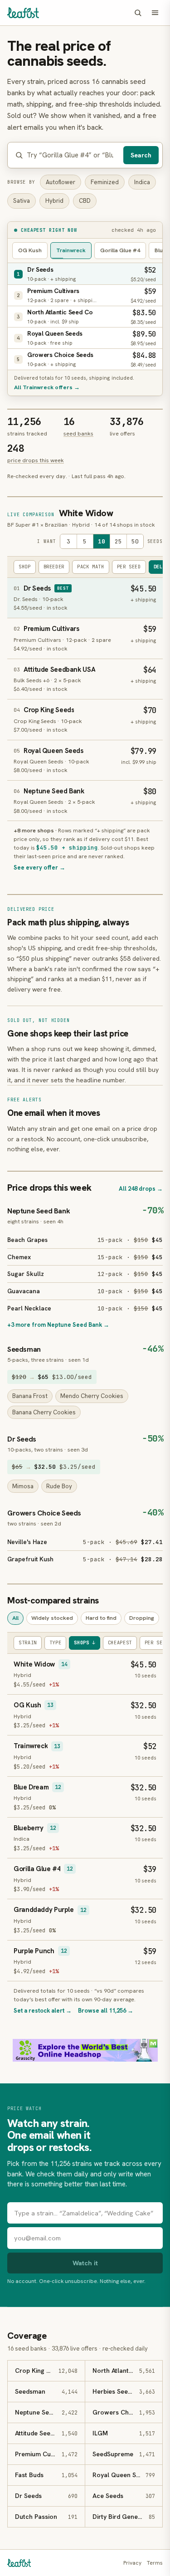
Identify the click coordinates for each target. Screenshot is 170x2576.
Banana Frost (30, 1396)
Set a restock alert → (43, 2011)
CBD (85, 201)
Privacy (132, 2563)
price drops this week (36, 460)
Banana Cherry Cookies (44, 1412)
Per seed (129, 567)
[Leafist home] (23, 13)
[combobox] (73, 155)
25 (118, 541)
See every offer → (39, 868)
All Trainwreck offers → (47, 387)
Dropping (142, 1618)
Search (141, 155)
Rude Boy (59, 1486)
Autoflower (61, 182)
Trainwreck (71, 250)
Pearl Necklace (29, 1308)
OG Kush (30, 250)
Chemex (19, 1257)
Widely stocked (52, 1618)
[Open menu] (155, 13)
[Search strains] (138, 13)
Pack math (91, 567)
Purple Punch (34, 1951)
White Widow (86, 513)
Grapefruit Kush (30, 1559)
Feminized (105, 182)
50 (135, 541)
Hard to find (101, 1618)
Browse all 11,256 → (106, 2011)
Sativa (22, 201)
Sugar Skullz (26, 1274)
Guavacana (24, 1291)
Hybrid (54, 201)
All (15, 1618)
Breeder (54, 567)
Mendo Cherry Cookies (92, 1396)
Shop (25, 567)
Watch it (85, 2263)
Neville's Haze (27, 1542)
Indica (142, 182)
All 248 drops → (141, 1189)
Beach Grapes (27, 1240)
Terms (155, 2563)
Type (56, 1642)
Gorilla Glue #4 (120, 250)
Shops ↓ (84, 1642)
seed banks (78, 433)
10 (102, 541)
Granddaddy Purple (44, 1910)
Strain (28, 1642)
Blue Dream (31, 1787)
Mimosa (23, 1486)
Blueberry (29, 1828)
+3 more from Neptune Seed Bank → (58, 1325)
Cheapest (120, 1642)
